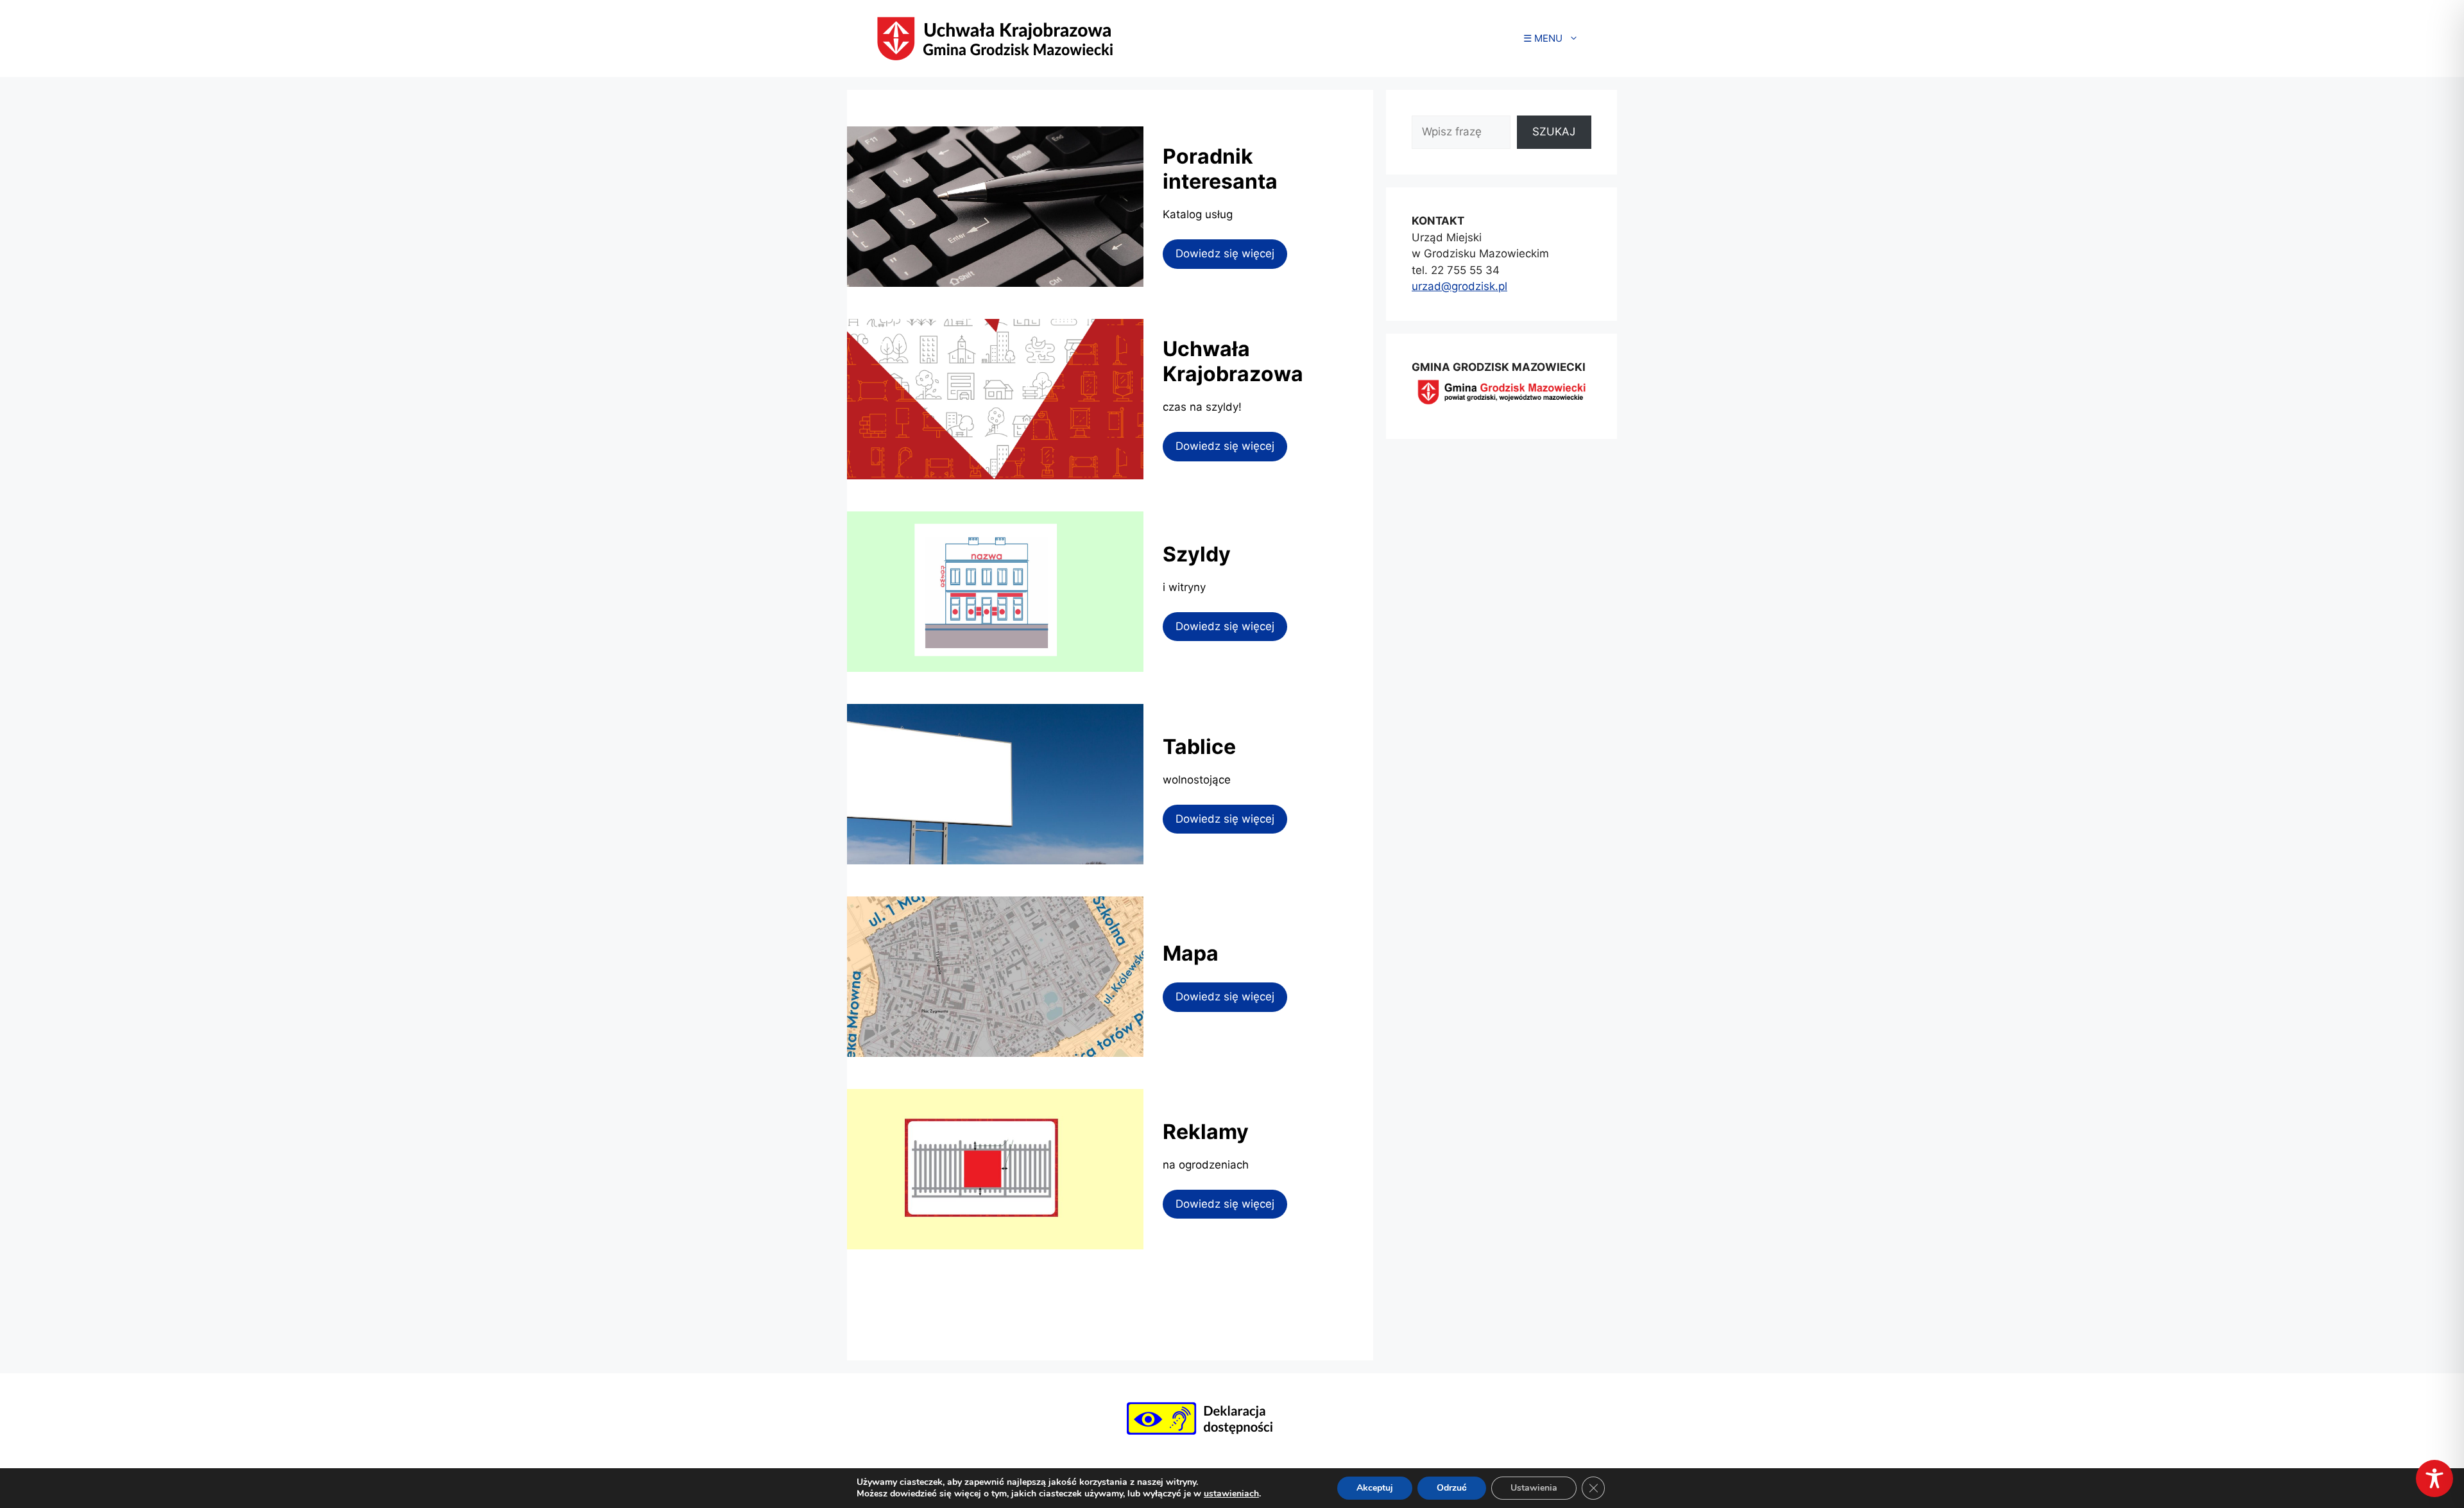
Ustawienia (1534, 1488)
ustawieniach (1231, 1494)
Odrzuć (1452, 1488)
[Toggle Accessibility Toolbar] (2434, 1478)
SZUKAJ (1554, 132)
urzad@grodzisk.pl (1459, 286)
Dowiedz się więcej (1225, 253)
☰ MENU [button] (1543, 38)
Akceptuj (1375, 1488)
